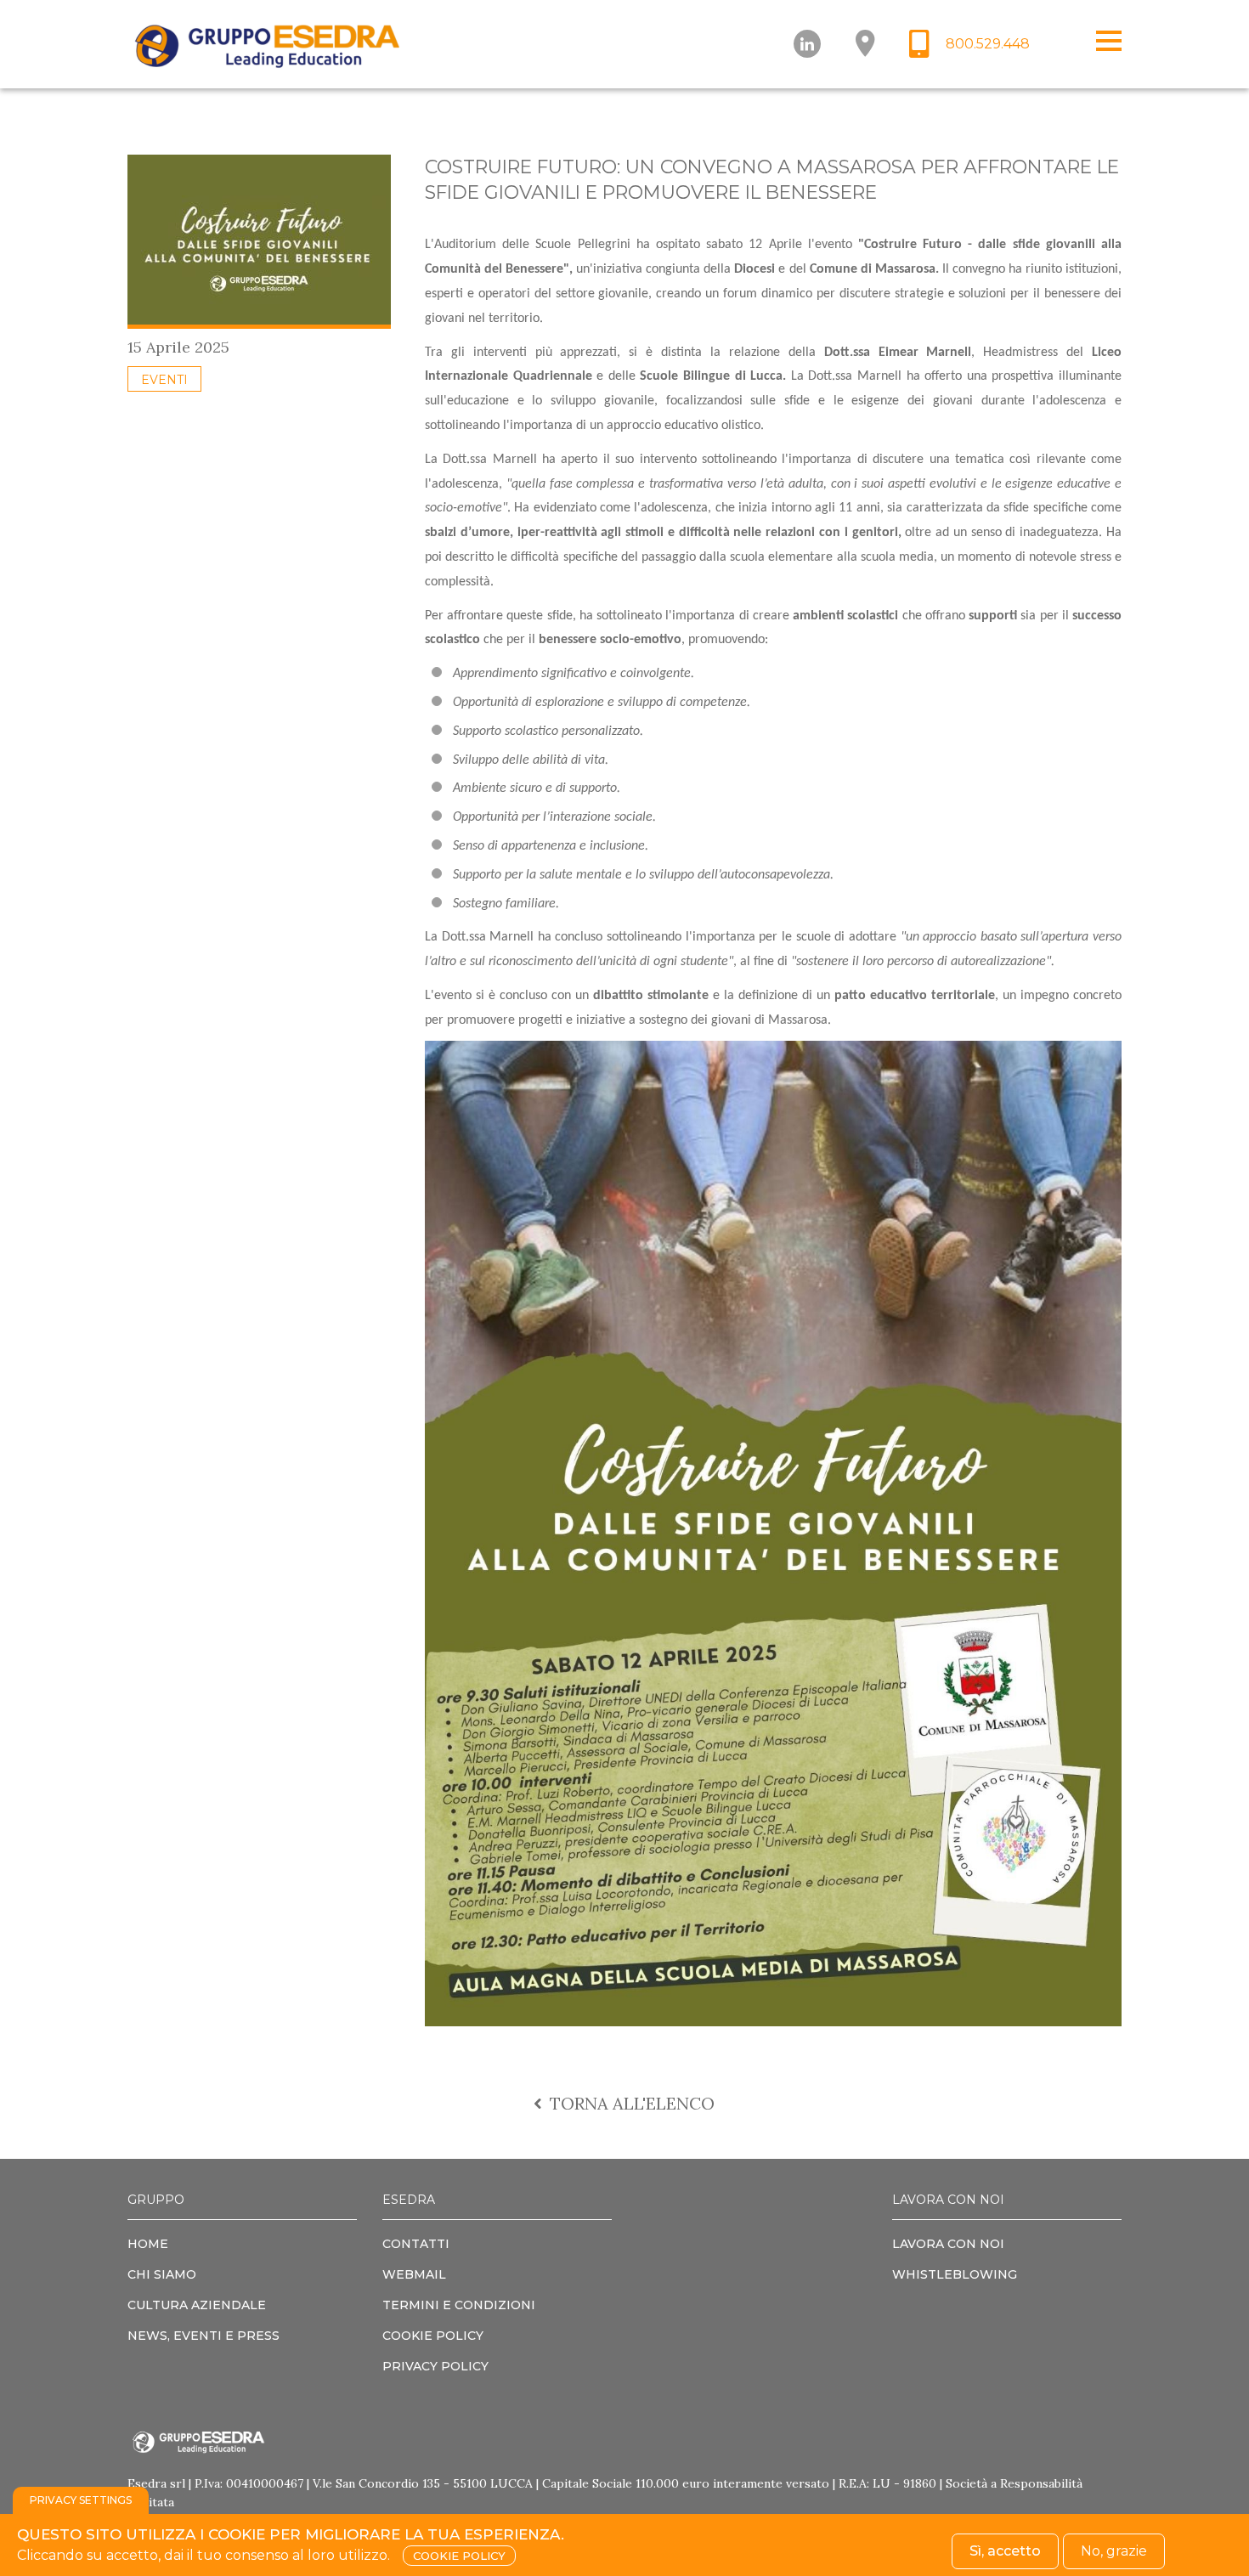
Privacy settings (81, 2500)
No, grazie (1114, 2551)
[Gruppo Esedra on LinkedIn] (807, 44)
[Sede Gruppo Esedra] (865, 44)
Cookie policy (459, 2556)
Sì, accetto (1005, 2551)
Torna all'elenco (630, 2103)
